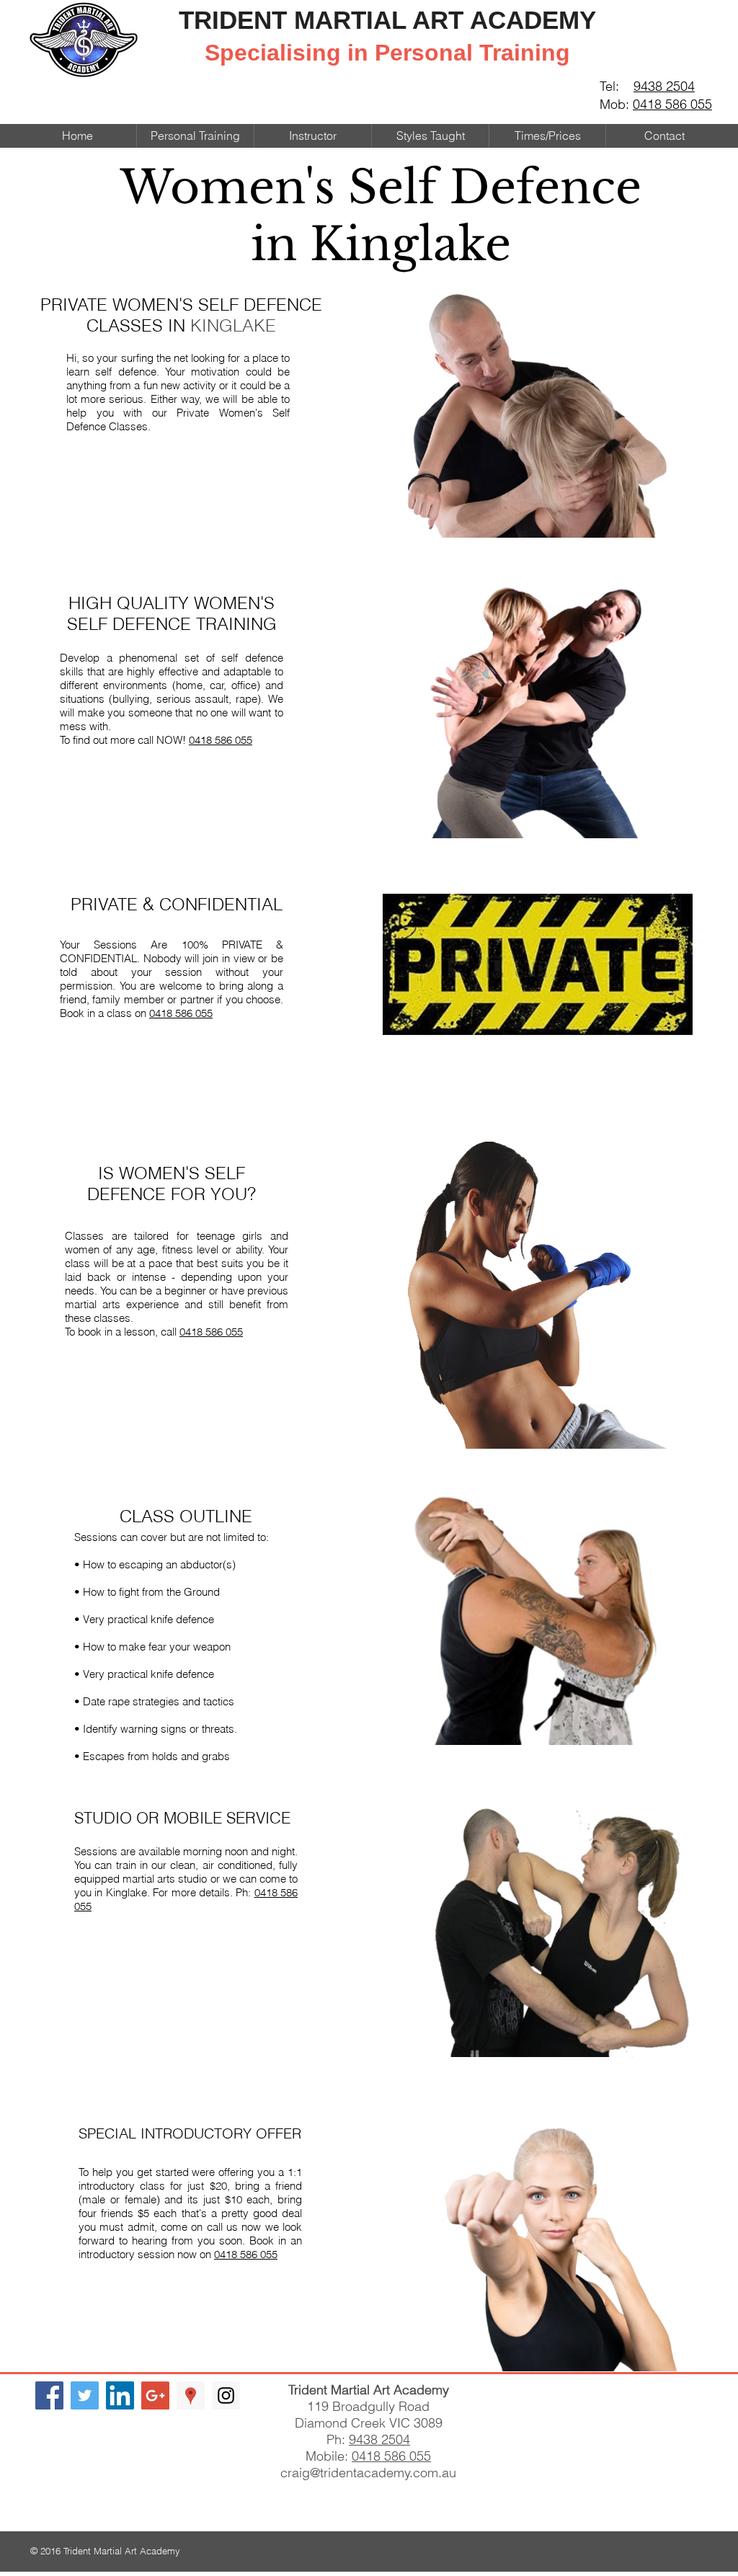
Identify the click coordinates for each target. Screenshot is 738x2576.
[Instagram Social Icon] (226, 2395)
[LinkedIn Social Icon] (120, 2395)
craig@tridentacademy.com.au (368, 2473)
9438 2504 (664, 86)
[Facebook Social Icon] (49, 2395)
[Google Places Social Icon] (191, 2395)
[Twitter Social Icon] (85, 2395)
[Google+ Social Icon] (155, 2395)
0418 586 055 (672, 104)
